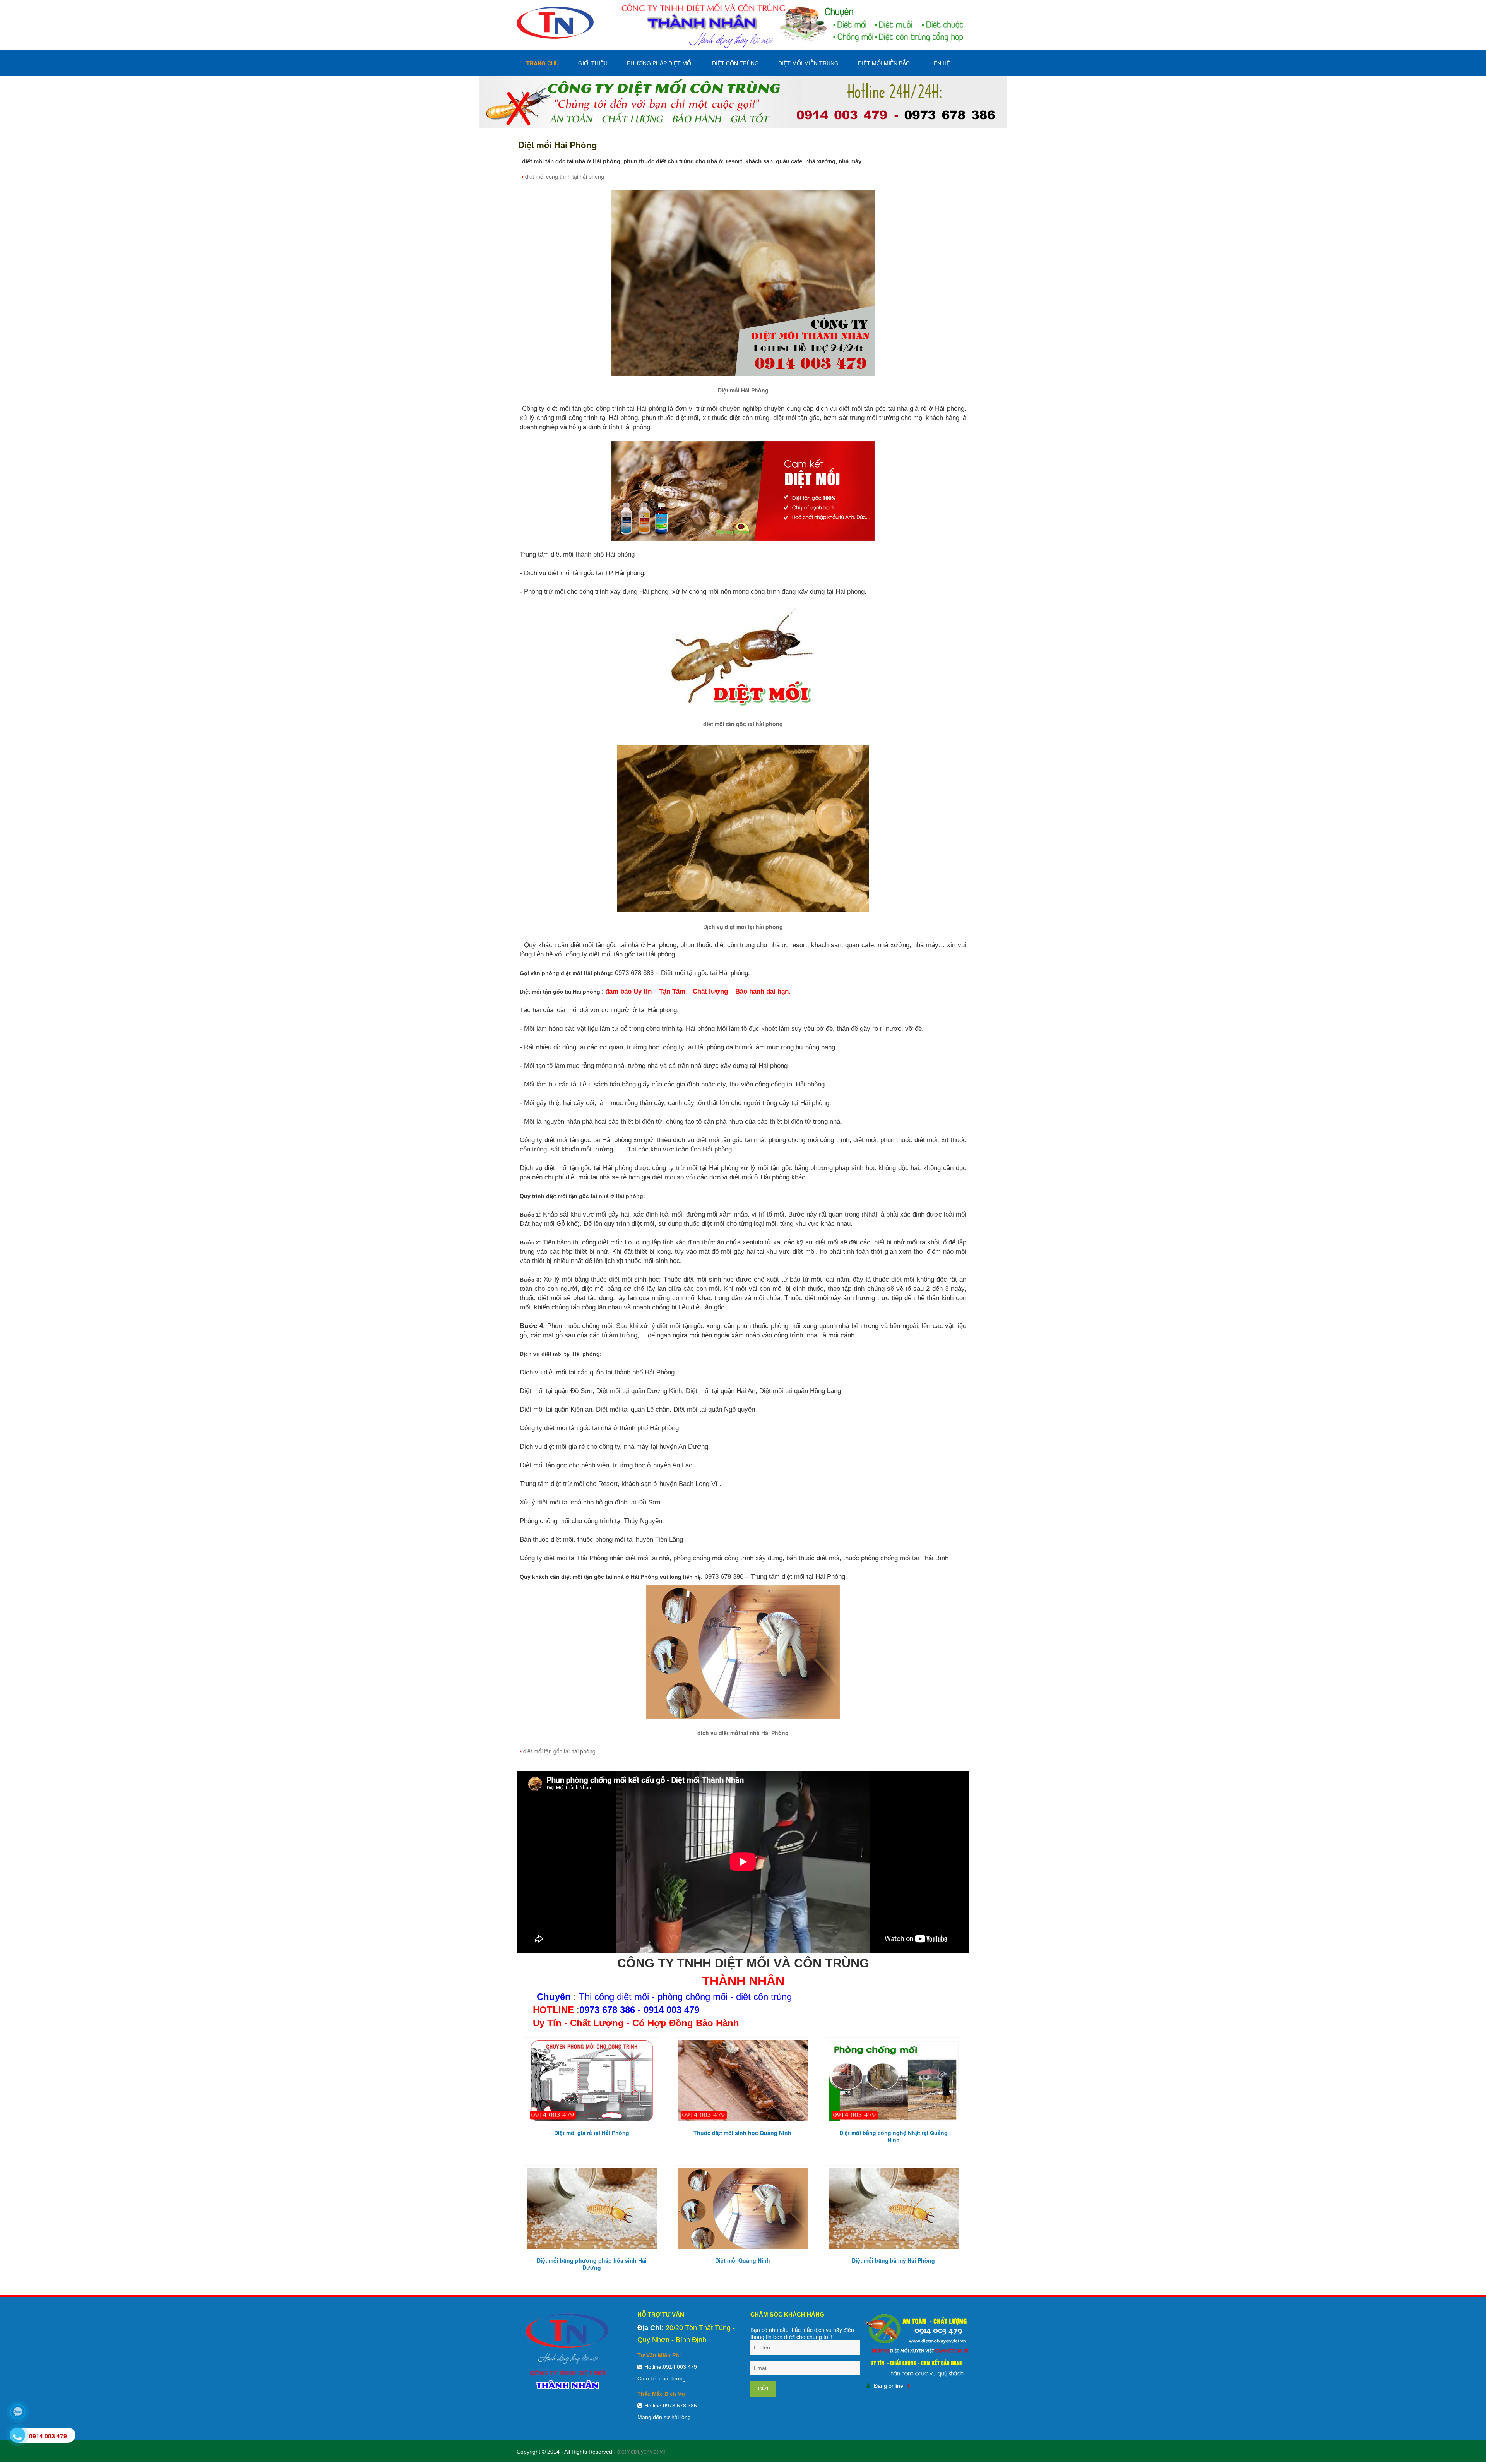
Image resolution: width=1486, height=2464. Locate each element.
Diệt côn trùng (735, 63)
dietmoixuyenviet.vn (641, 2451)
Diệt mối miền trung (808, 63)
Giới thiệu (593, 63)
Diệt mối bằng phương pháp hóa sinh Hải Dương (592, 2264)
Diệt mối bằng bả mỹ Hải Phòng (893, 2260)
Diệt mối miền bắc (884, 63)
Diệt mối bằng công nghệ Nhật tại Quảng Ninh (894, 2136)
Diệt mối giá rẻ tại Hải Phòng (592, 2133)
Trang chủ (543, 63)
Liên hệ (940, 63)
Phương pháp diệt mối (660, 63)
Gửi (763, 2389)
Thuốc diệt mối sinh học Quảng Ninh (742, 2133)
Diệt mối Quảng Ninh (743, 2260)
